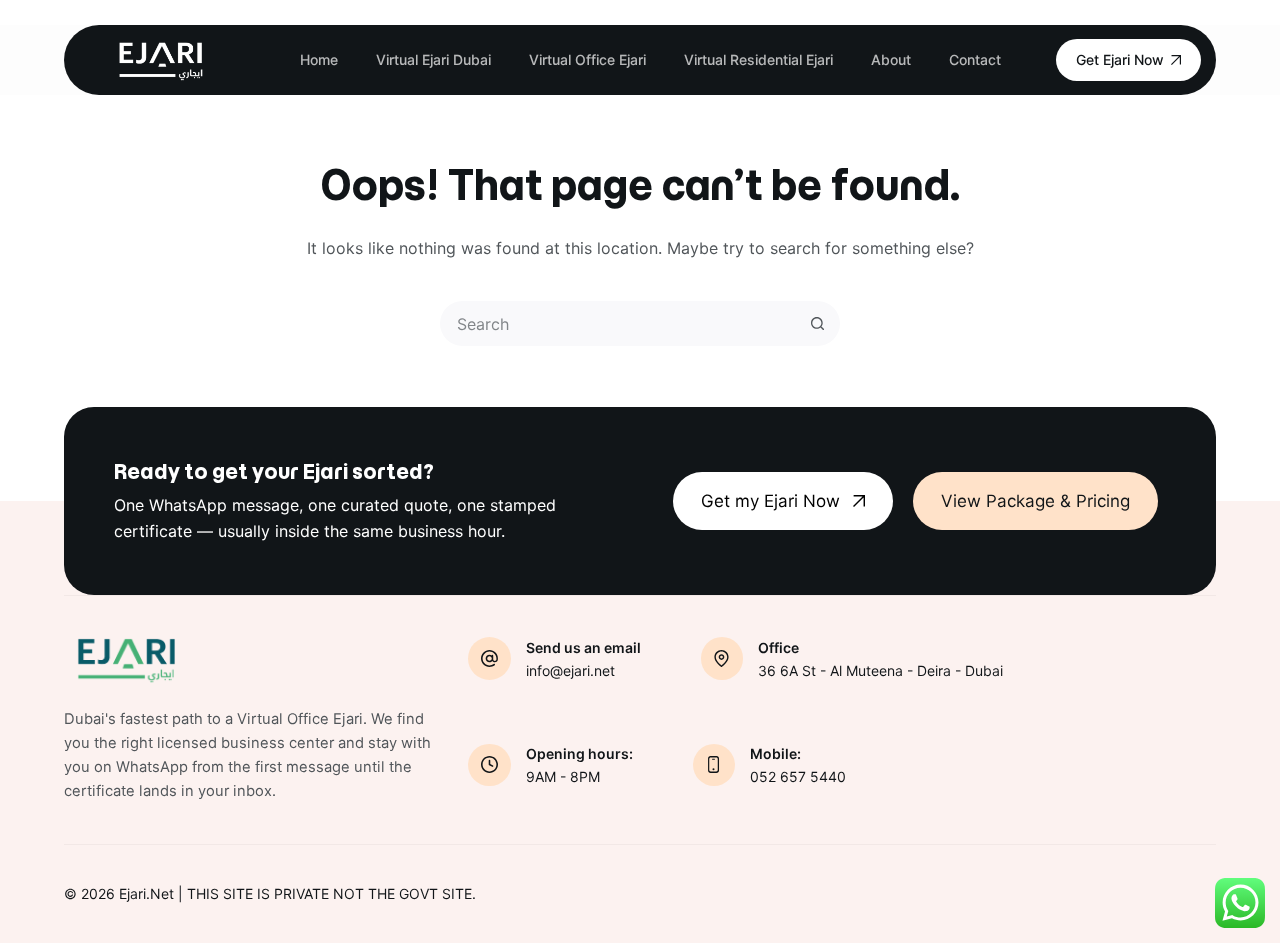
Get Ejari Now (1120, 59)
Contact (975, 59)
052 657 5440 (798, 776)
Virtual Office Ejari (587, 59)
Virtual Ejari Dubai (433, 59)
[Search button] (817, 323)
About (891, 59)
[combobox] (619, 323)
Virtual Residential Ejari (758, 59)
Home (319, 59)
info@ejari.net (570, 670)
